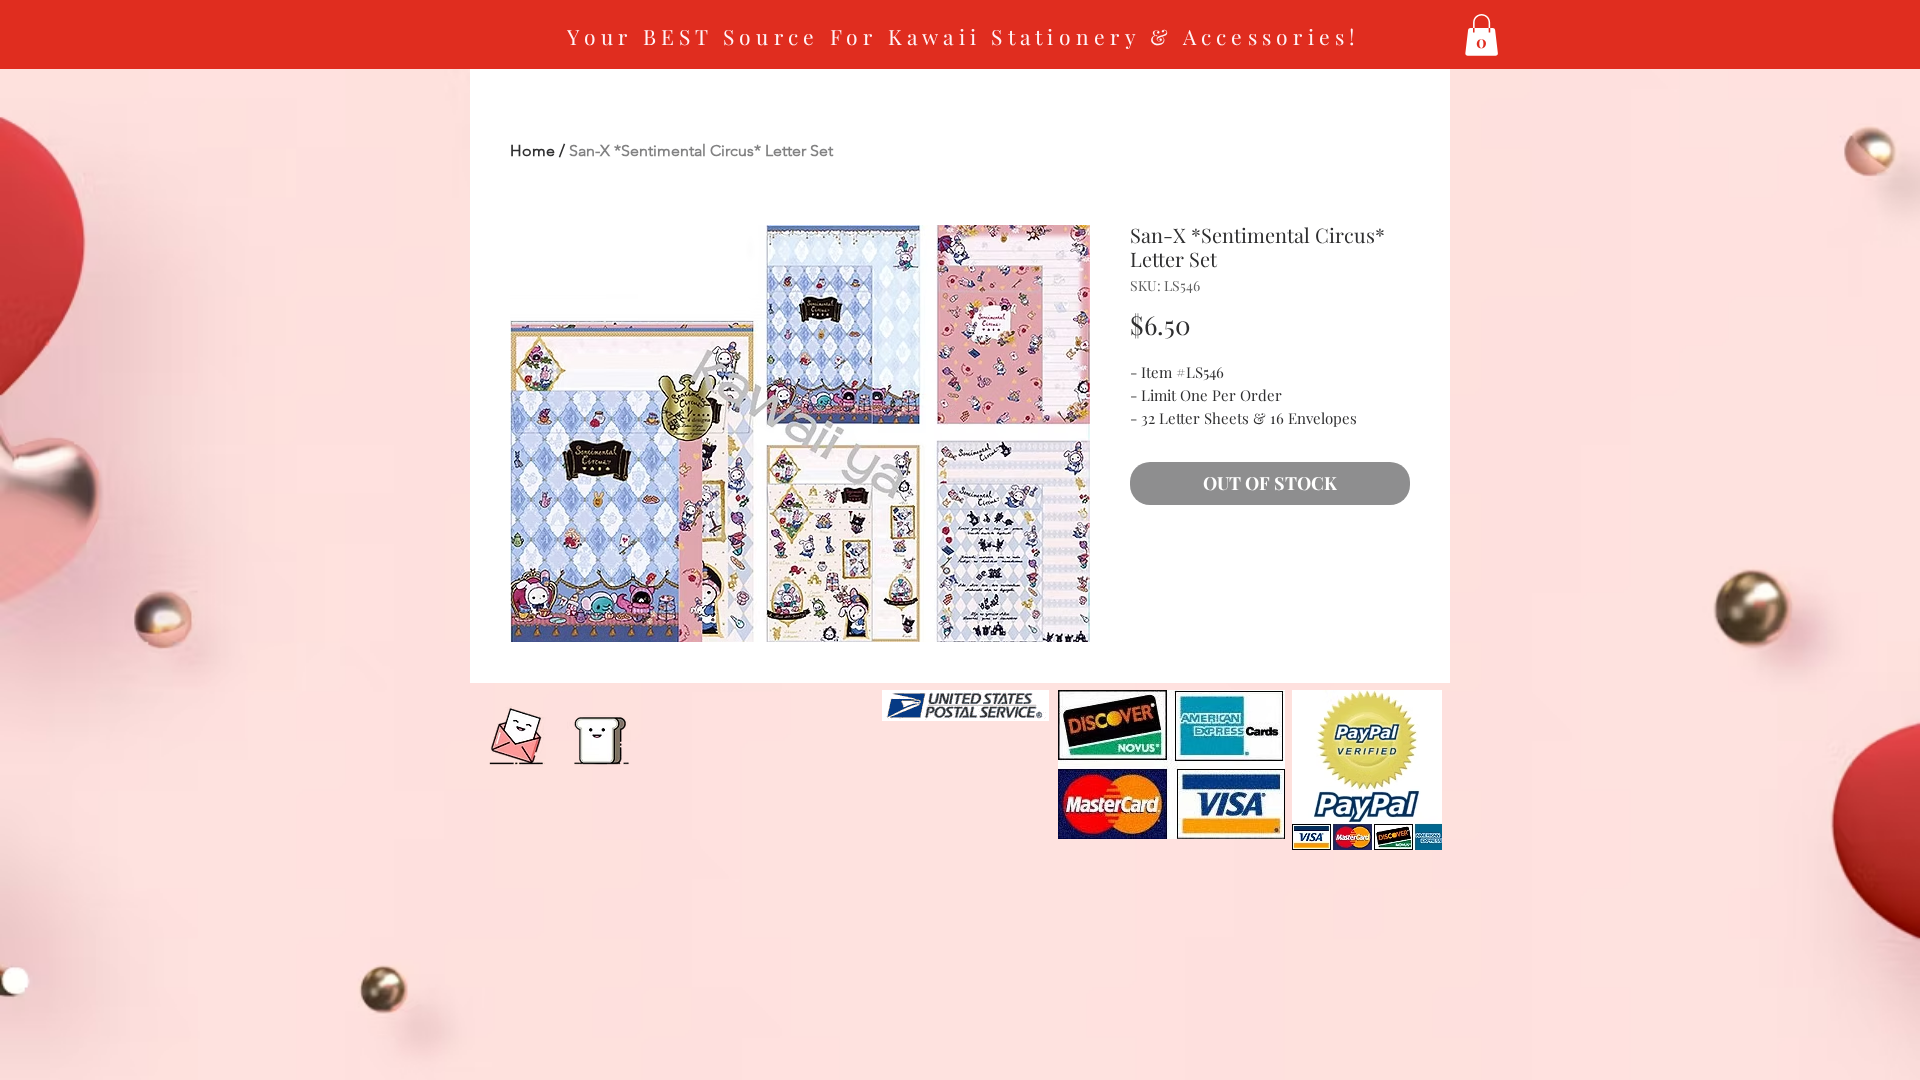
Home (532, 150)
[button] (1481, 35)
